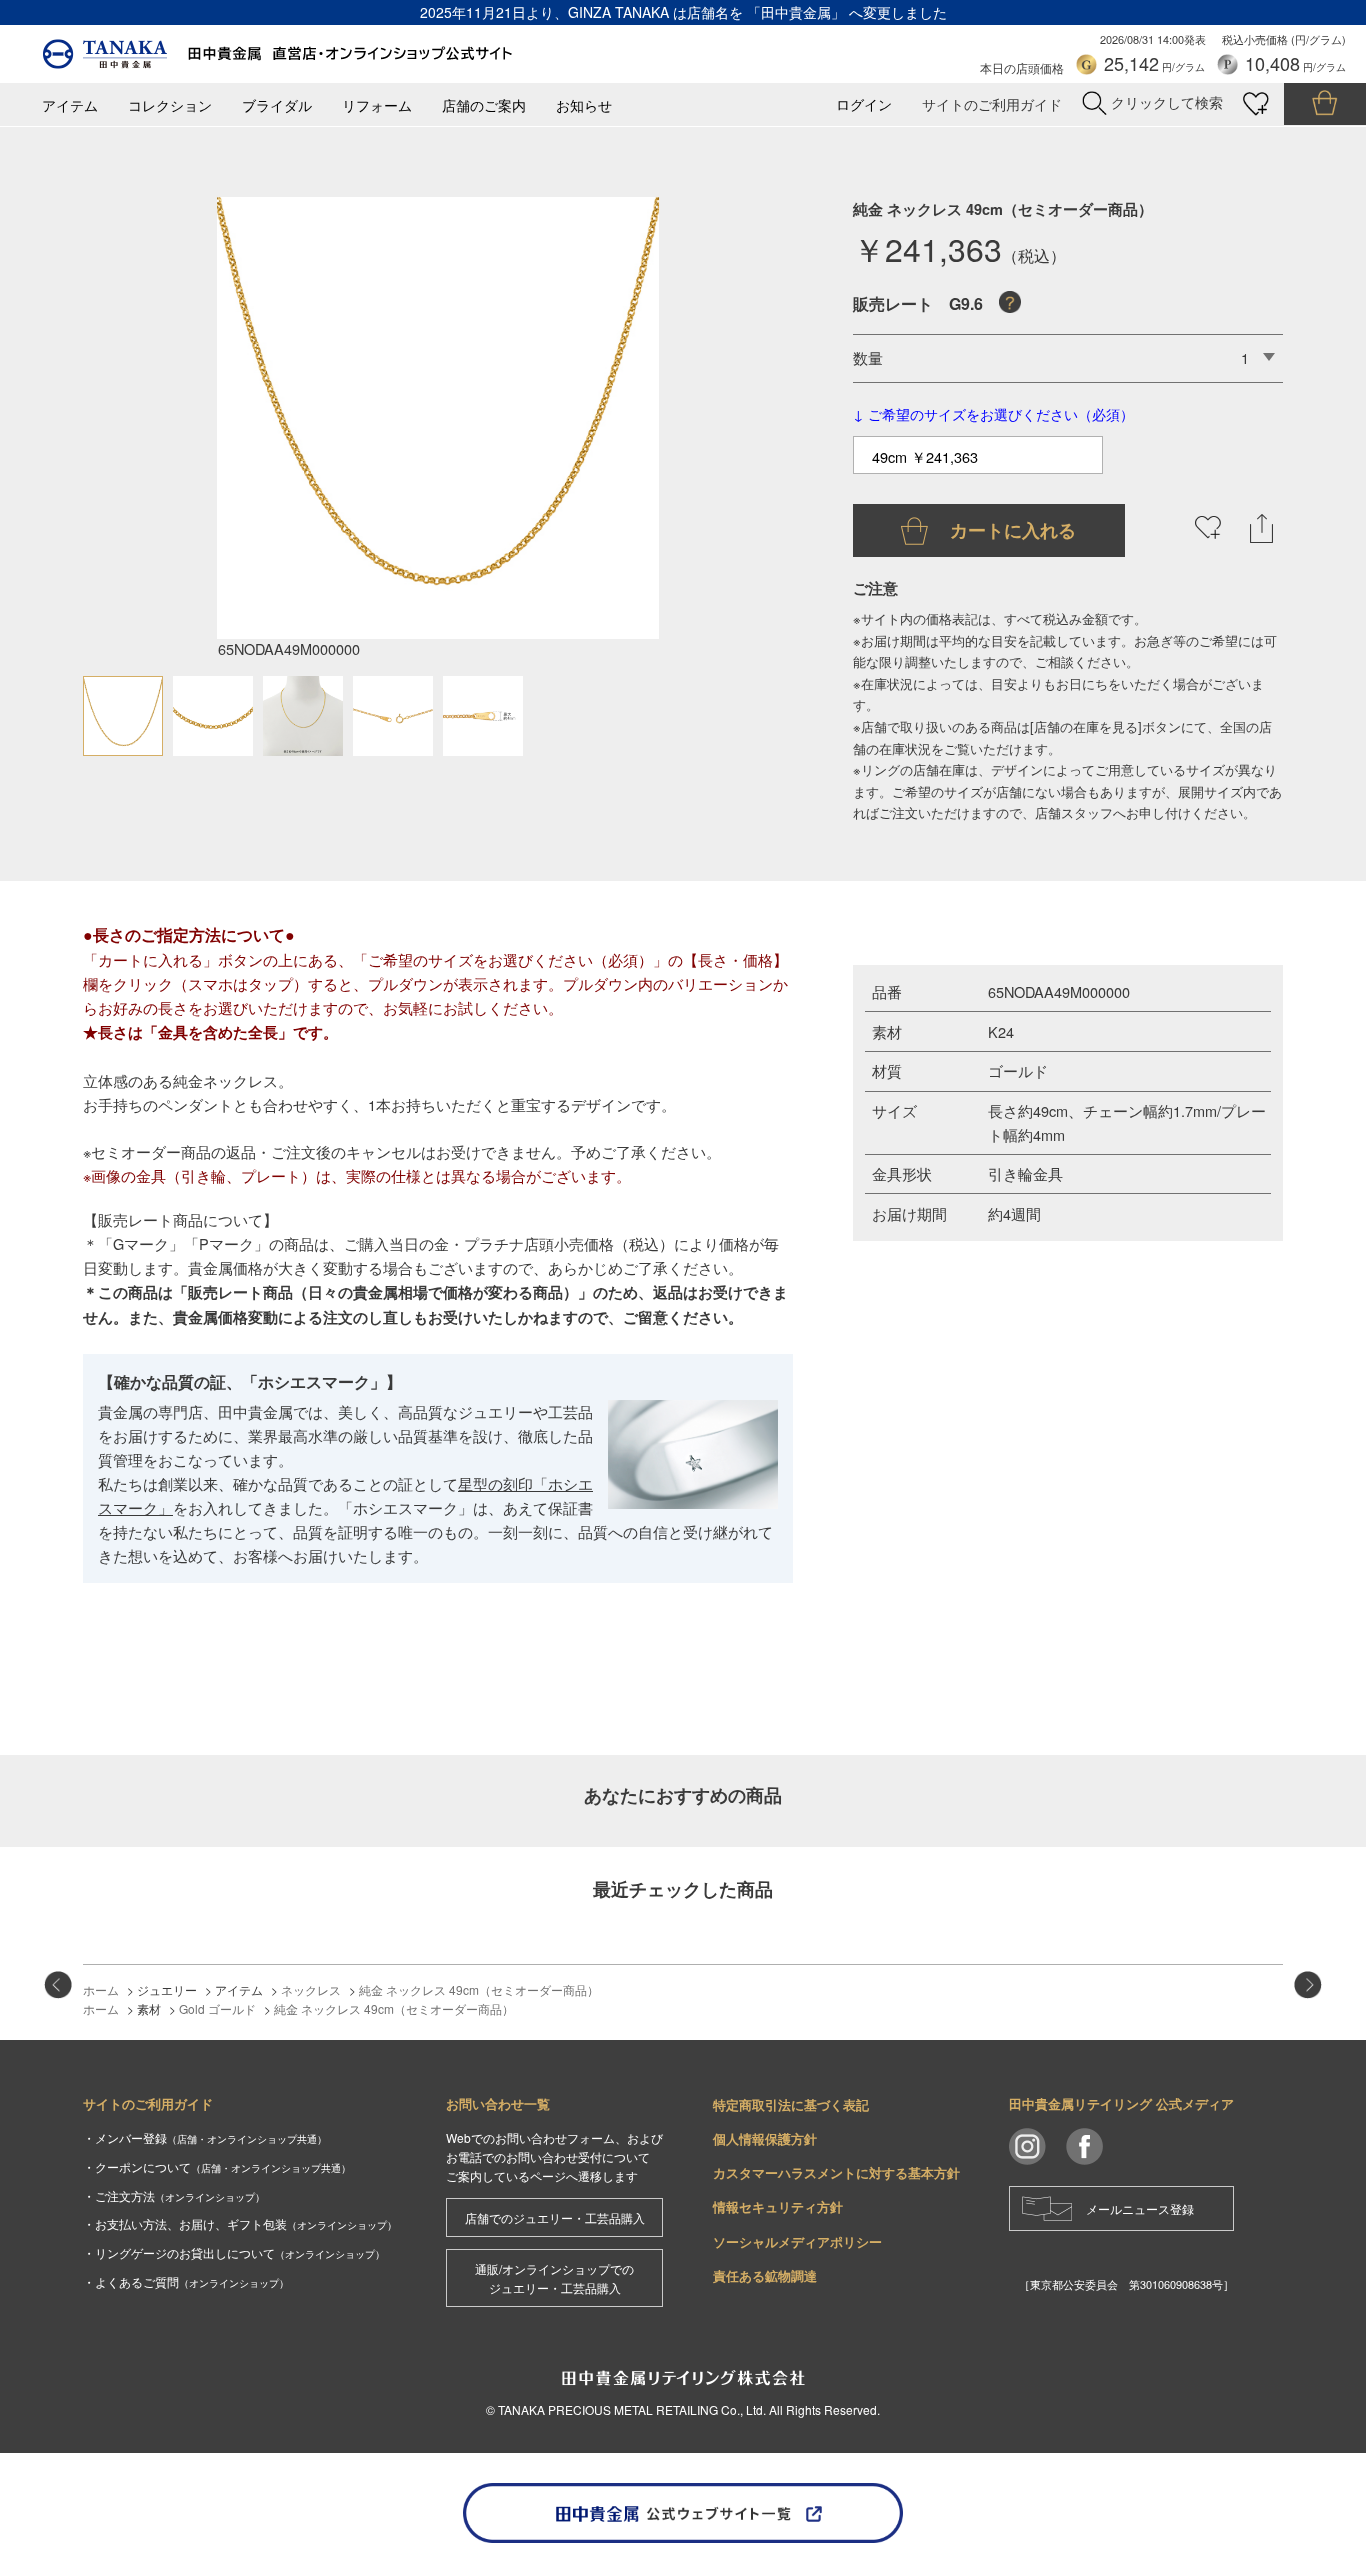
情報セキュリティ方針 (778, 2206)
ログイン (864, 104)
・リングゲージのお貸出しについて (234, 2252)
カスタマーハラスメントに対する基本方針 (836, 2172)
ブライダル (277, 105)
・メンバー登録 (205, 2137)
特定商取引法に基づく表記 (791, 2104)
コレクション (170, 105)
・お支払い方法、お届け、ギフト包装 (240, 2223)
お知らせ (584, 105)
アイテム (70, 105)
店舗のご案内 (484, 105)
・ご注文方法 (174, 2195)
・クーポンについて (217, 2166)
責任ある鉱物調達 (765, 2275)
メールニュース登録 (1140, 2208)
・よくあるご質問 (186, 2281)
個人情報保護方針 (765, 2138)
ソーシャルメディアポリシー (797, 2241)
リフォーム (377, 105)
